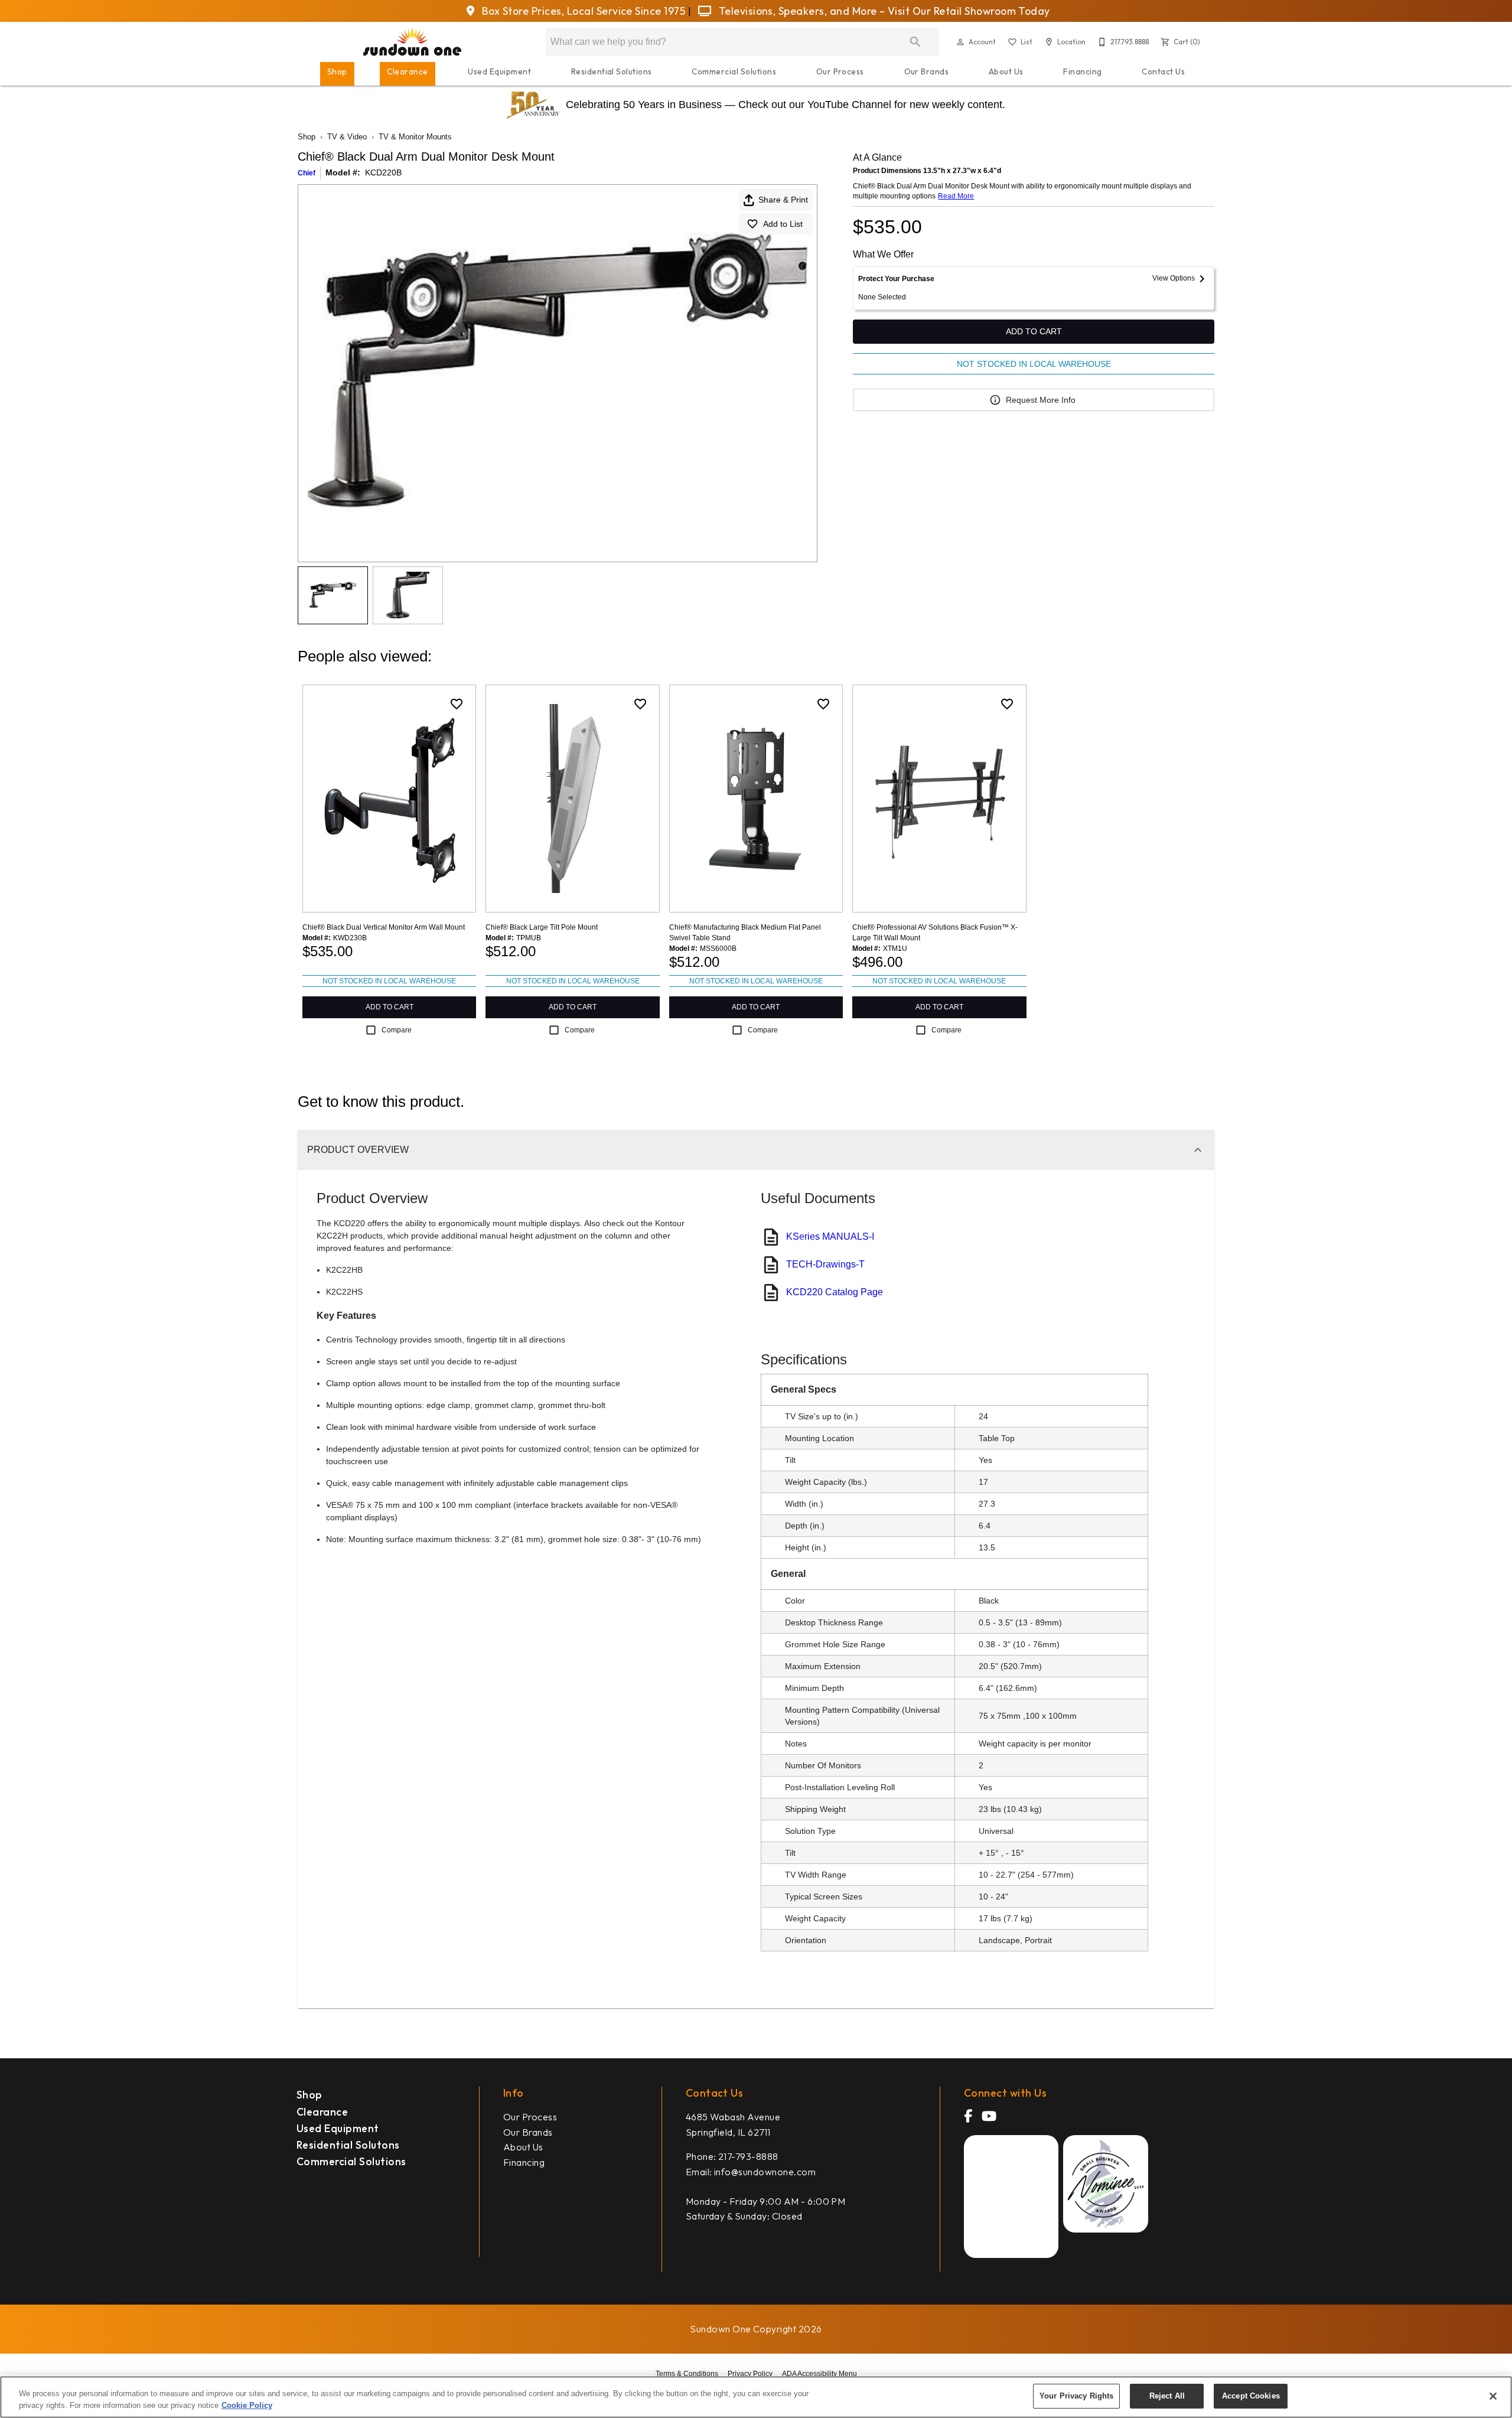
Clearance (407, 71)
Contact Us (1163, 71)
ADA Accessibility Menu (819, 2374)
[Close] (1493, 2396)
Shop (337, 71)
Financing (1082, 71)
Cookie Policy (247, 2405)
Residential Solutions (612, 71)
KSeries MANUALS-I (830, 1236)
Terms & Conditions (687, 2374)
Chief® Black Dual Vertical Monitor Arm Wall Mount (384, 927)
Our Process (840, 71)
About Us (1006, 71)
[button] (960, 42)
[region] (756, 2397)
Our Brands (927, 71)
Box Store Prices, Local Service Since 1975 (584, 11)
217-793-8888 (748, 2156)
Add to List (783, 224)
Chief (307, 173)
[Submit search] (915, 42)
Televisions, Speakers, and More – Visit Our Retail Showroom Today (883, 11)
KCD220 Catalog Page (835, 1292)
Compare (397, 1030)
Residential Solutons (348, 2145)
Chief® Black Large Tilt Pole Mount (542, 927)
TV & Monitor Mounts (415, 137)
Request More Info (1041, 400)
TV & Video (347, 137)
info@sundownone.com (765, 2172)
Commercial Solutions (734, 71)
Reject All (1167, 2396)
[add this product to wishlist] (457, 704)
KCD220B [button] (383, 172)
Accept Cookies (1251, 2396)
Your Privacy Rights (1076, 2396)
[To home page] (413, 42)
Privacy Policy (750, 2374)
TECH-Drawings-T (825, 1264)
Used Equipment (499, 71)
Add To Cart (1034, 331)
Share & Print (783, 200)
